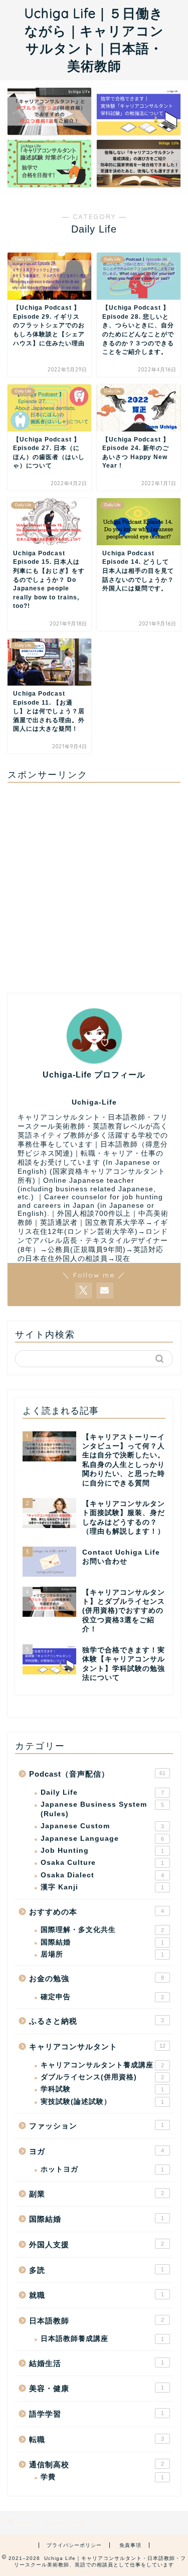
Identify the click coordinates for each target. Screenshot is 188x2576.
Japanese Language (102, 1839)
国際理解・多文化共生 (102, 1930)
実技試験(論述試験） (102, 2102)
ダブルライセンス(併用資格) (102, 2077)
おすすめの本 (97, 1912)
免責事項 (130, 2545)
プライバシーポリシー (74, 2545)
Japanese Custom (102, 1826)
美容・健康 (97, 2388)
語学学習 (97, 2414)
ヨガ (97, 2151)
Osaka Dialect (102, 1875)
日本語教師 (97, 2321)
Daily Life (102, 1792)
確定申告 (102, 1997)
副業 (97, 2194)
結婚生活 (97, 2363)
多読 (97, 2270)
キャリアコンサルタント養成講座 (102, 2065)
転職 (97, 2439)
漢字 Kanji (102, 1887)
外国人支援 (97, 2244)
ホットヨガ (102, 2169)
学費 (102, 2477)
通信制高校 (97, 2464)
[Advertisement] (94, 884)
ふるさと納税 (97, 2021)
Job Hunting (102, 1851)
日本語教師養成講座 (102, 2339)
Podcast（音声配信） (97, 1774)
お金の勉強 (97, 1978)
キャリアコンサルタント (97, 2047)
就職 (97, 2295)
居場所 (102, 1954)
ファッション (97, 2126)
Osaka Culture (102, 1863)
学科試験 (102, 2089)
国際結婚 (102, 1942)
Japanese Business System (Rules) (102, 1809)
